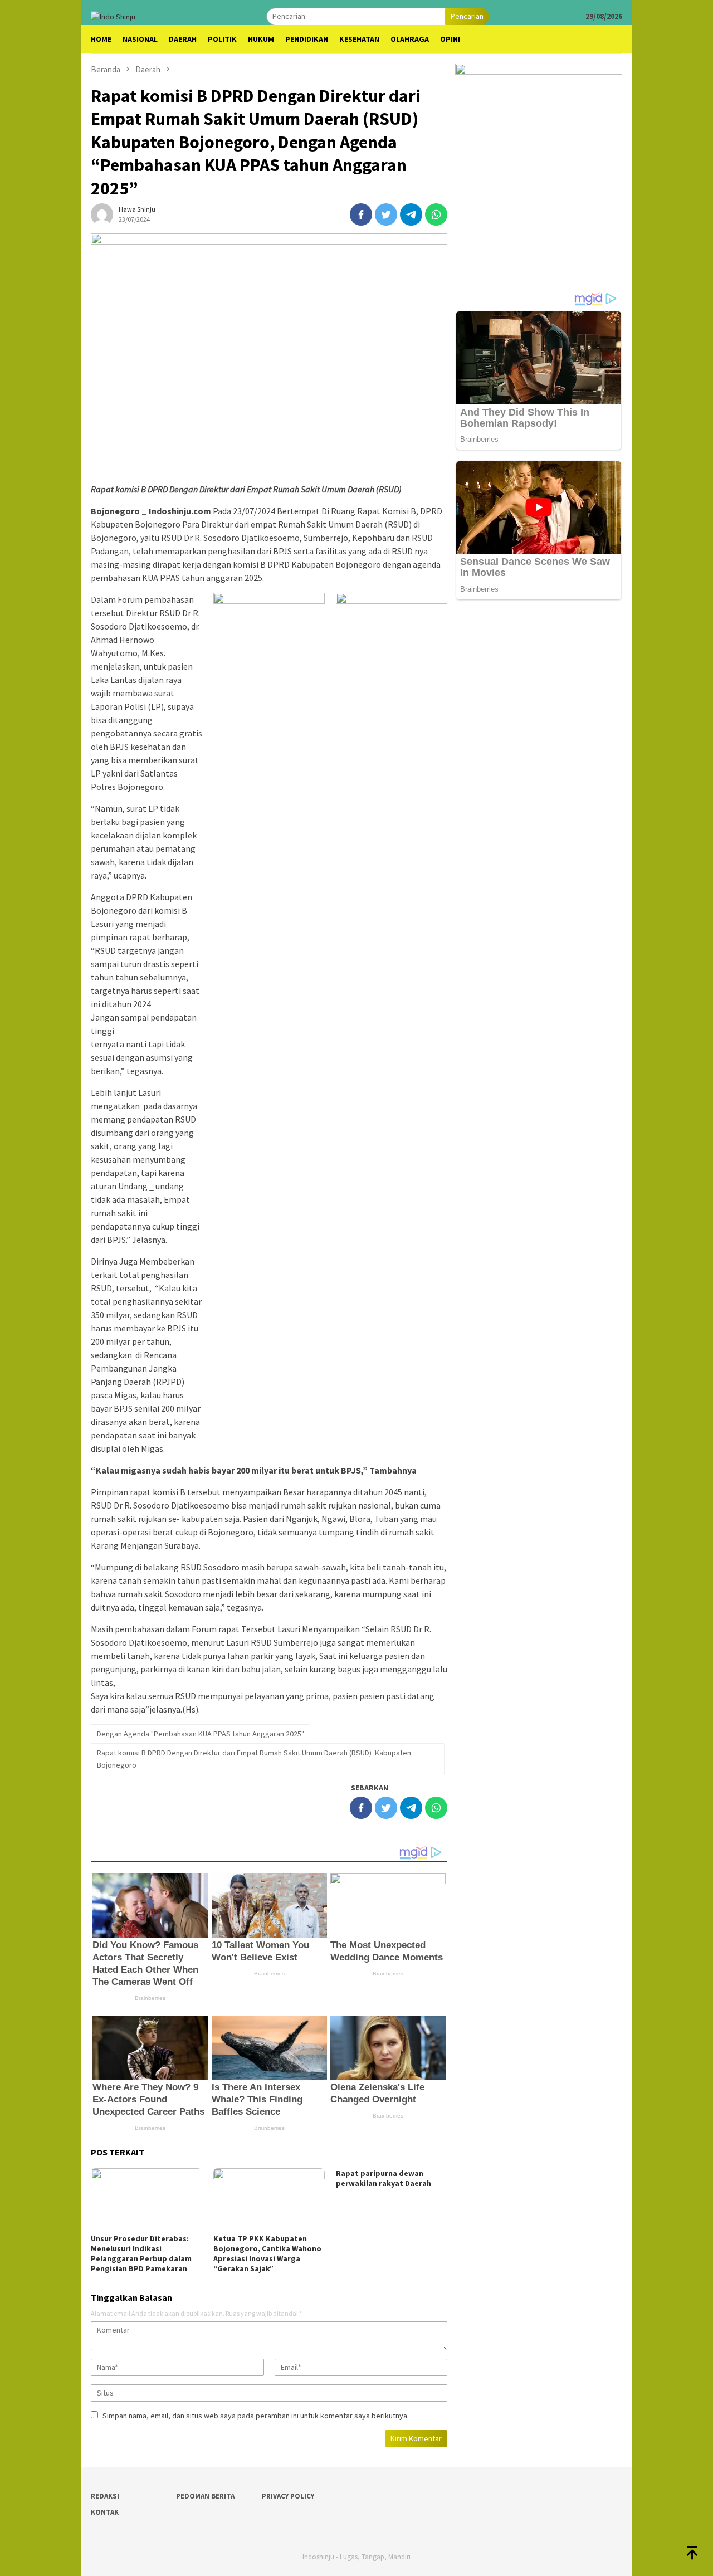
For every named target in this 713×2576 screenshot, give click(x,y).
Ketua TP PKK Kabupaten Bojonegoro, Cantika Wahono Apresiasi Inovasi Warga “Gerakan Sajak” (267, 2253)
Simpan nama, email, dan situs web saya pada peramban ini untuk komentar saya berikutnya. (256, 2416)
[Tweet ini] (386, 214)
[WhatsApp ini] (436, 214)
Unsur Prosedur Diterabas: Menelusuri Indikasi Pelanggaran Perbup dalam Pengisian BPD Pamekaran (141, 2253)
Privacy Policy (288, 2496)
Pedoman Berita (205, 2496)
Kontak (105, 2512)
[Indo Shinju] (113, 16)
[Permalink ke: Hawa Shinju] (102, 213)
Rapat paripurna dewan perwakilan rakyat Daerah (384, 2178)
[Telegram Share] (411, 214)
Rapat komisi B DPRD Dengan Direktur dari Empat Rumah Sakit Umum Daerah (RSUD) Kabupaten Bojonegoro (254, 1759)
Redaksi (105, 2496)
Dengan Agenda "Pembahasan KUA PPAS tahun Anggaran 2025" (201, 1734)
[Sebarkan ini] (361, 214)
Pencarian (467, 16)
